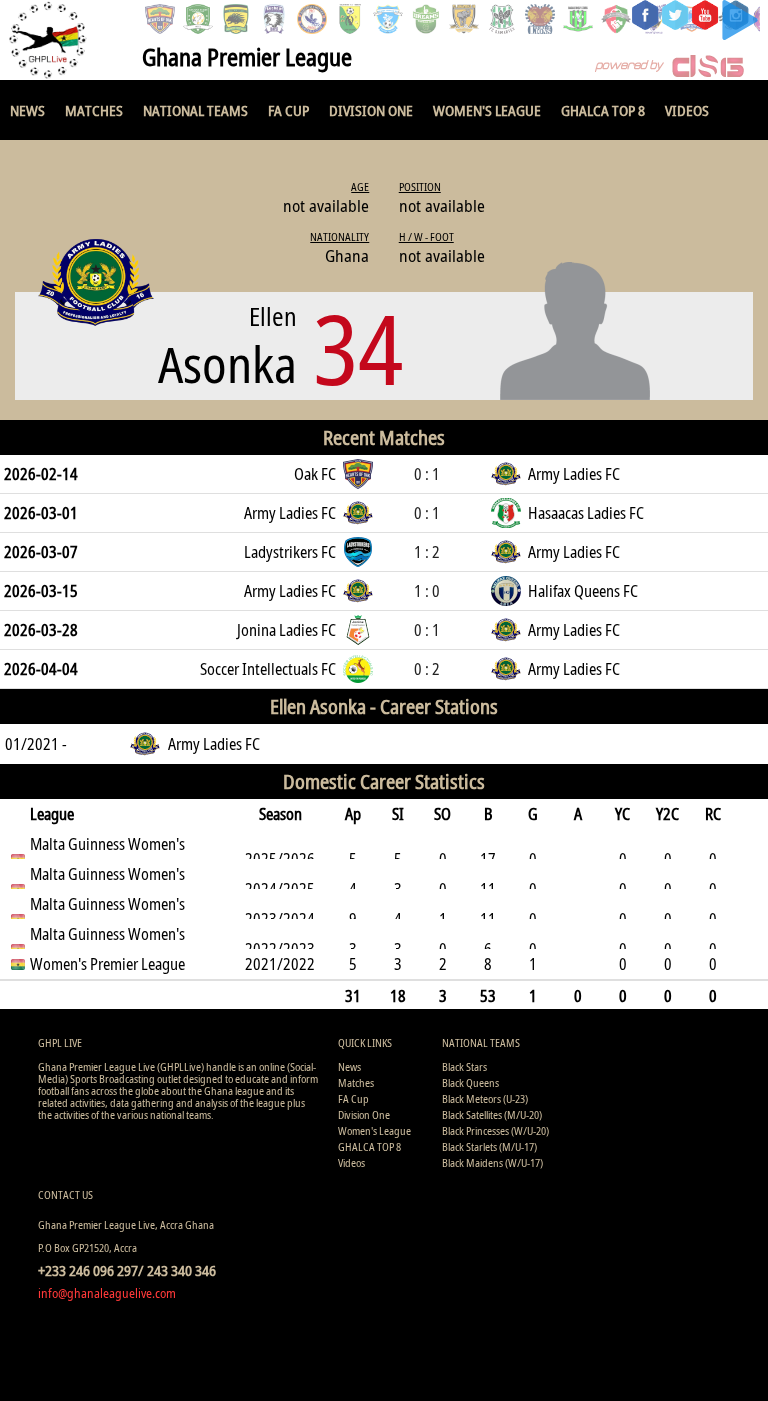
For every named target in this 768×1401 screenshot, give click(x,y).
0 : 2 (427, 669)
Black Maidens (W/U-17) (492, 1162)
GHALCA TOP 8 (603, 110)
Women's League (487, 110)
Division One (371, 110)
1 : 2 (427, 552)
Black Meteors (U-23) (485, 1098)
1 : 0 (427, 591)
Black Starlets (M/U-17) (489, 1146)
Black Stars (464, 1066)
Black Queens (470, 1082)
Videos (687, 110)
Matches (94, 110)
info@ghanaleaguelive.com (107, 1293)
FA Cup (288, 110)
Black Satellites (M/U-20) (492, 1114)
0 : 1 (427, 474)
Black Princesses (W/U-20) (495, 1130)
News (27, 110)
